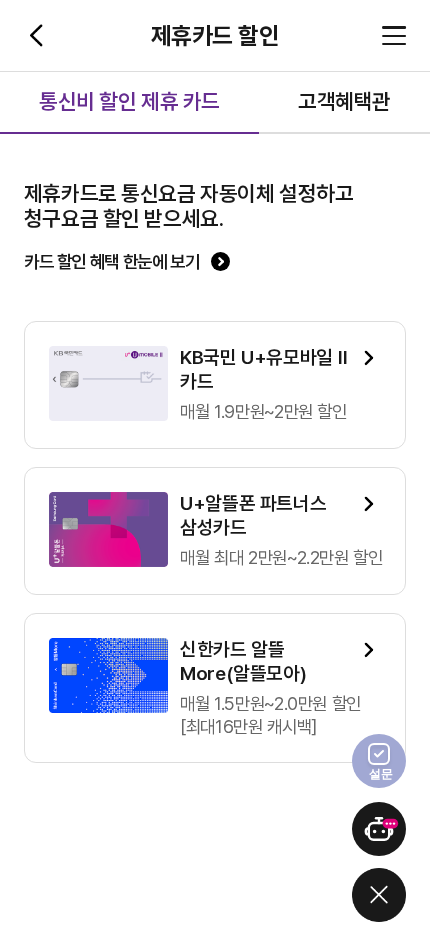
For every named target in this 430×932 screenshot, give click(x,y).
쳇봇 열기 (379, 829)
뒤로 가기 (36, 36)
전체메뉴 (394, 36)
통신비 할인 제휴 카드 (129, 101)
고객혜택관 (344, 101)
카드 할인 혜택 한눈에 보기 (112, 261)
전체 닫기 (379, 895)
